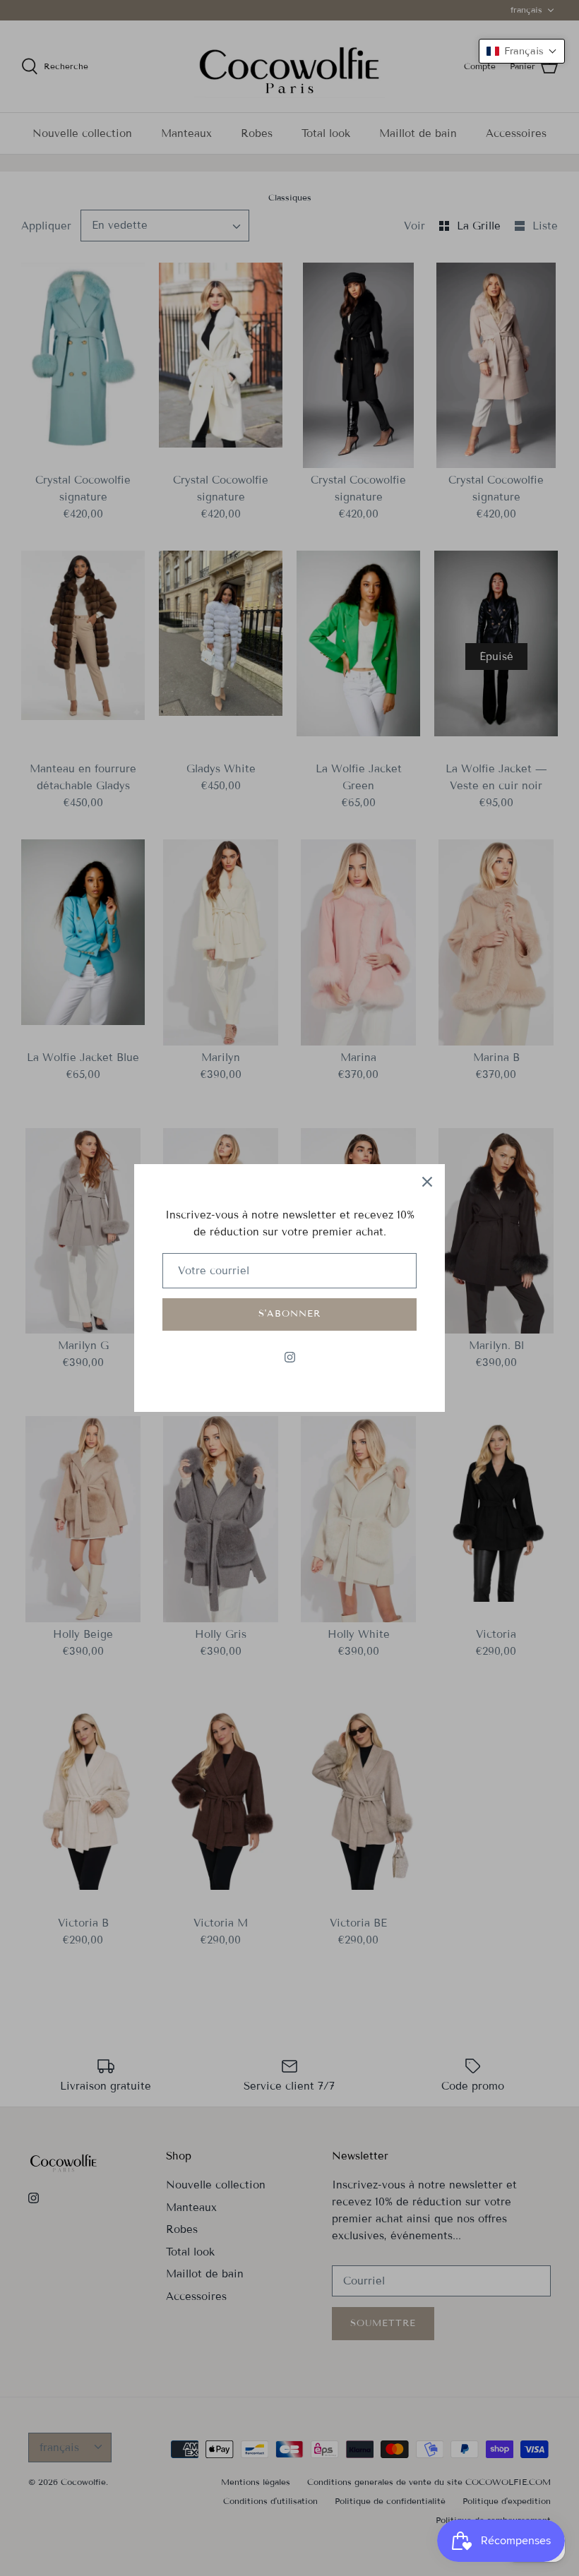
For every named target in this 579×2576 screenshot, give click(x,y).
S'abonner (289, 1314)
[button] (522, 51)
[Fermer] (427, 1182)
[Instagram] (290, 1357)
